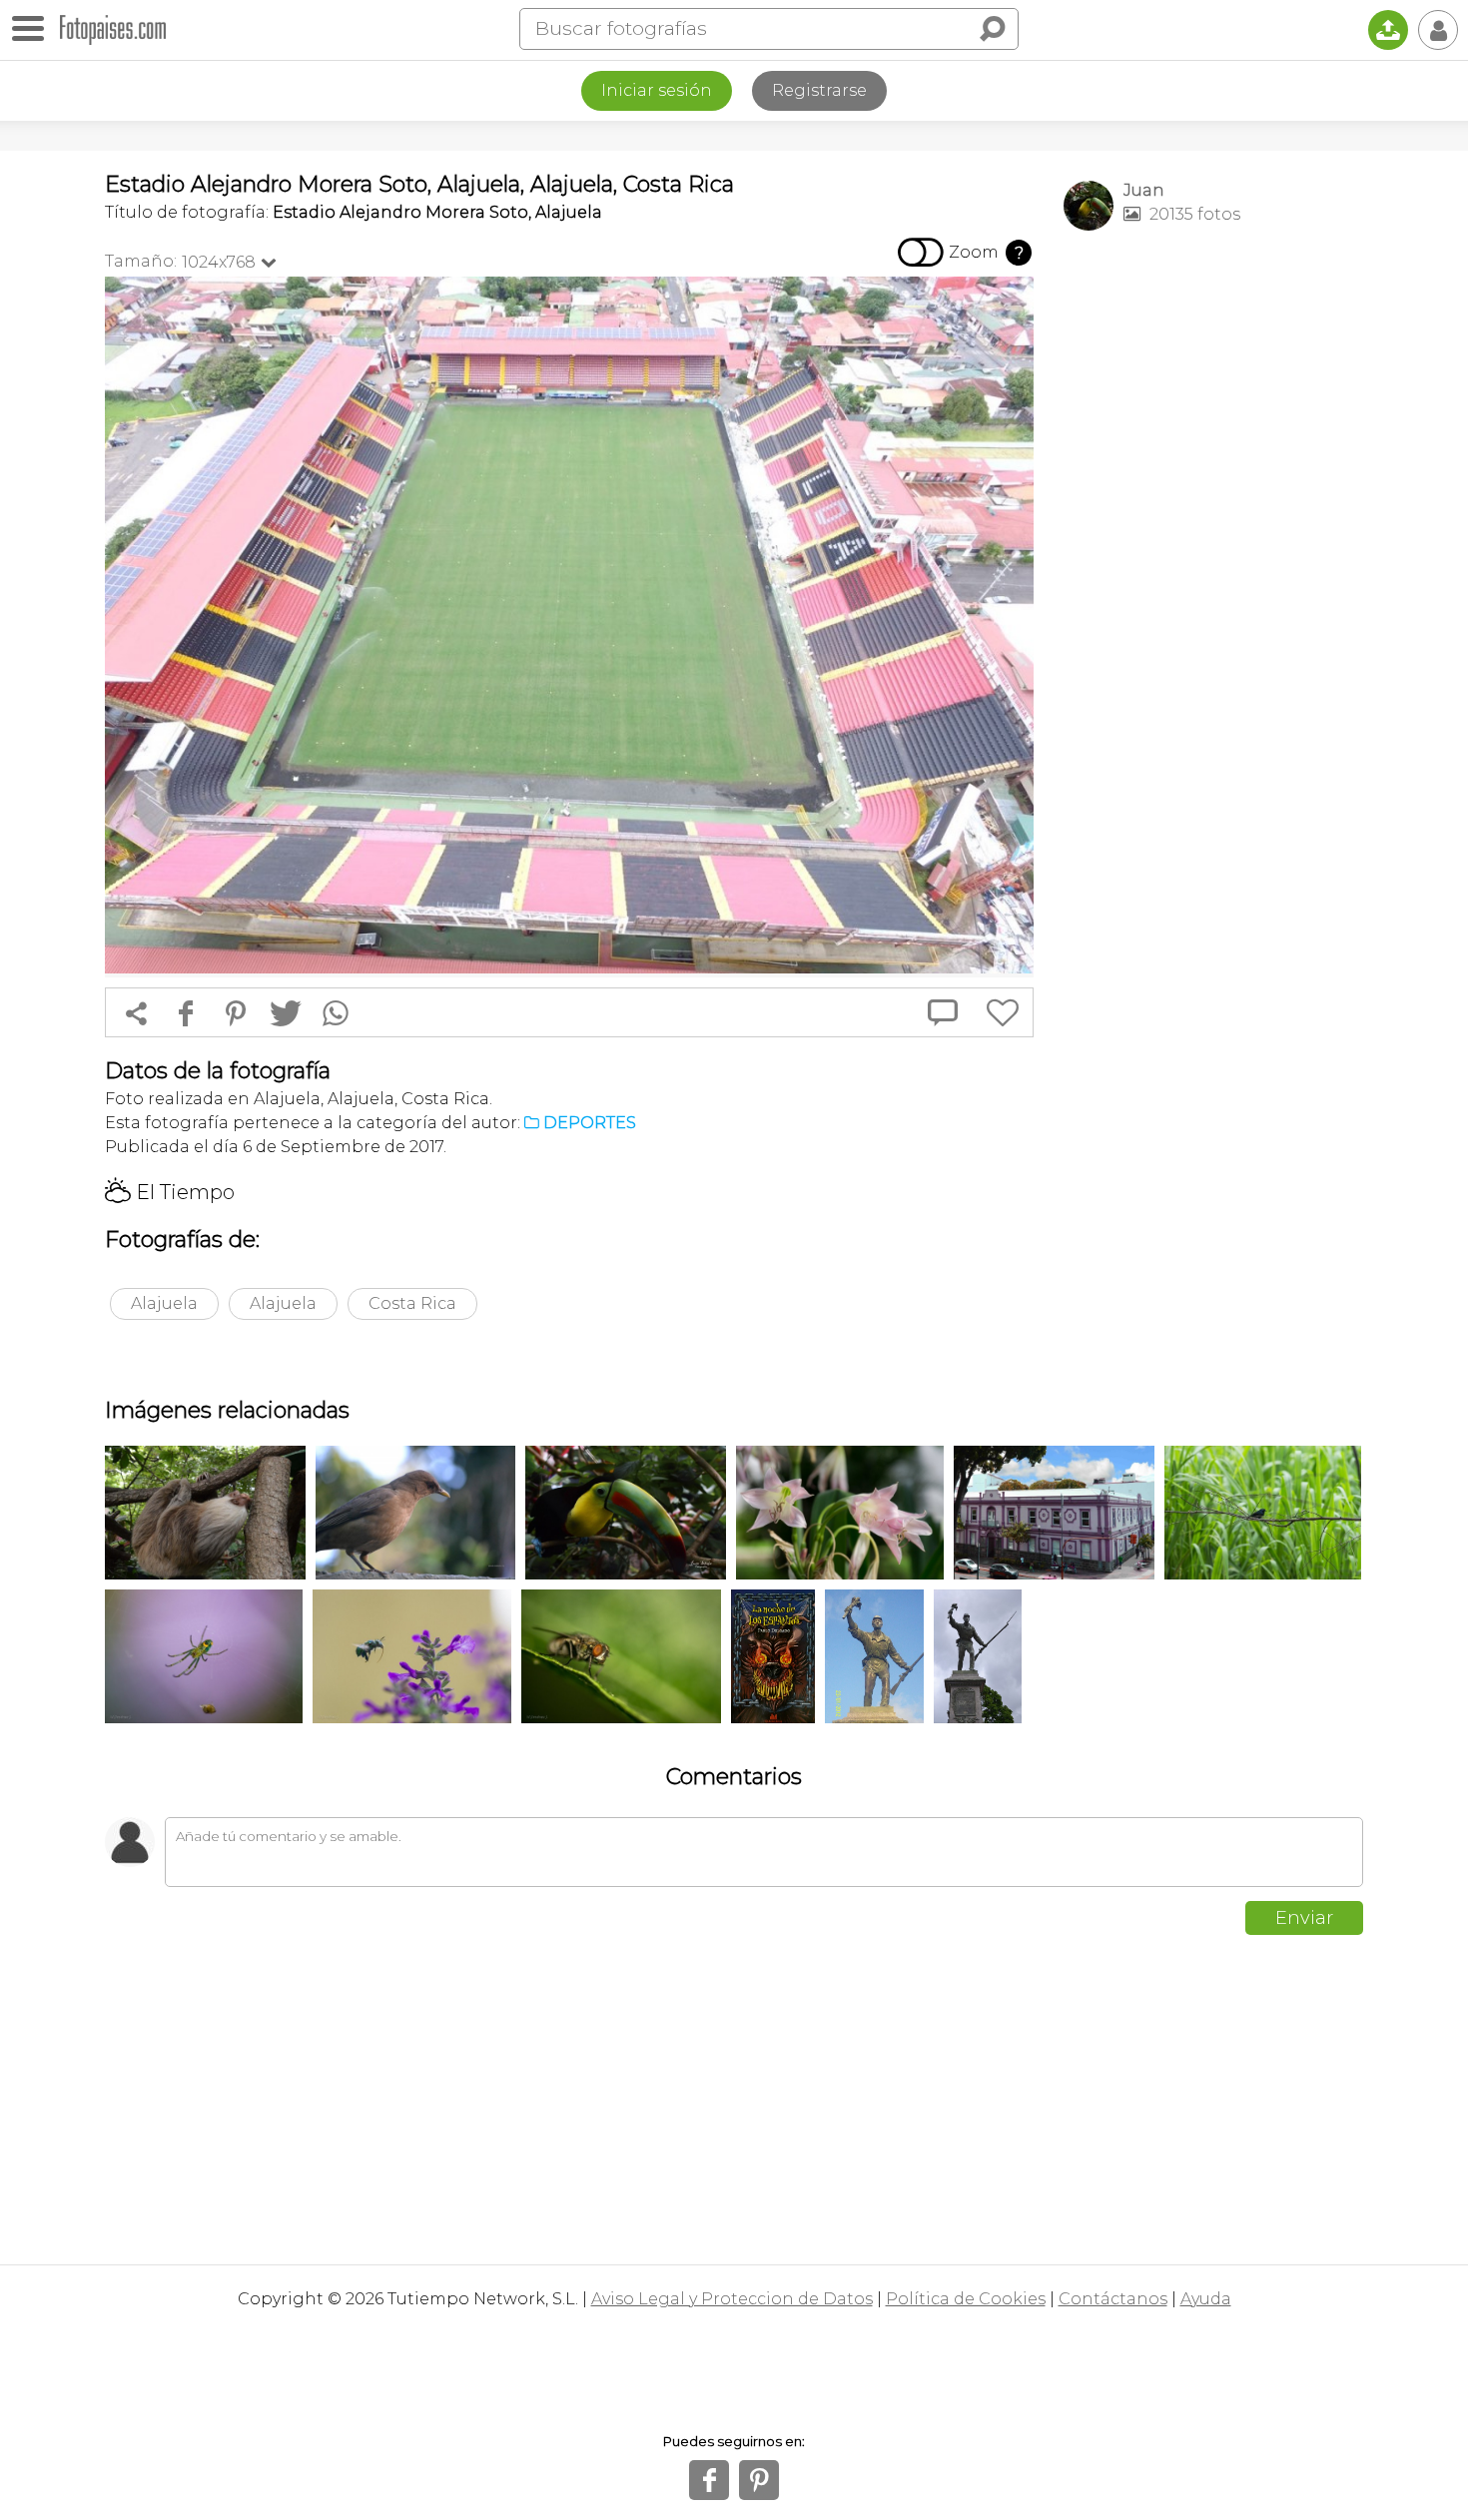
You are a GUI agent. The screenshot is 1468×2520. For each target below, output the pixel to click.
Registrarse (819, 90)
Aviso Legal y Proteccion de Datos (732, 2299)
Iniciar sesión (657, 90)
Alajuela (164, 1303)
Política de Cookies (966, 2299)
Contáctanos (1113, 2299)
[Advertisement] (1213, 560)
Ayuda (1206, 2299)
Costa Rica (412, 1303)
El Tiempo (170, 1192)
